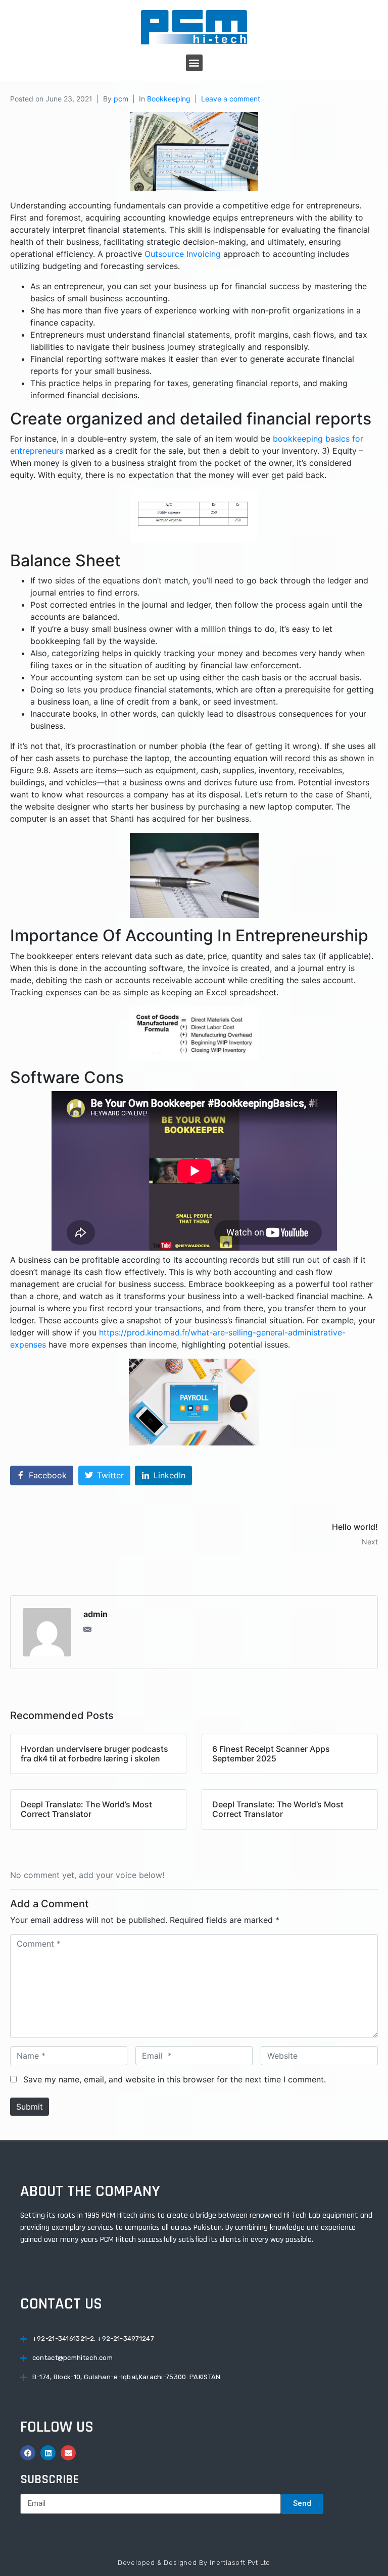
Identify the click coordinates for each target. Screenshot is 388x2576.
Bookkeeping (169, 99)
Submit (30, 2107)
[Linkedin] (48, 2453)
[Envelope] (68, 2453)
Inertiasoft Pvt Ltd (240, 2563)
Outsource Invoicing (183, 254)
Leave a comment (231, 99)
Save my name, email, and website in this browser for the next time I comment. (175, 2079)
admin (95, 1614)
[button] (194, 63)
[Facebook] (28, 2453)
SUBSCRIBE (50, 2480)
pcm (121, 99)
